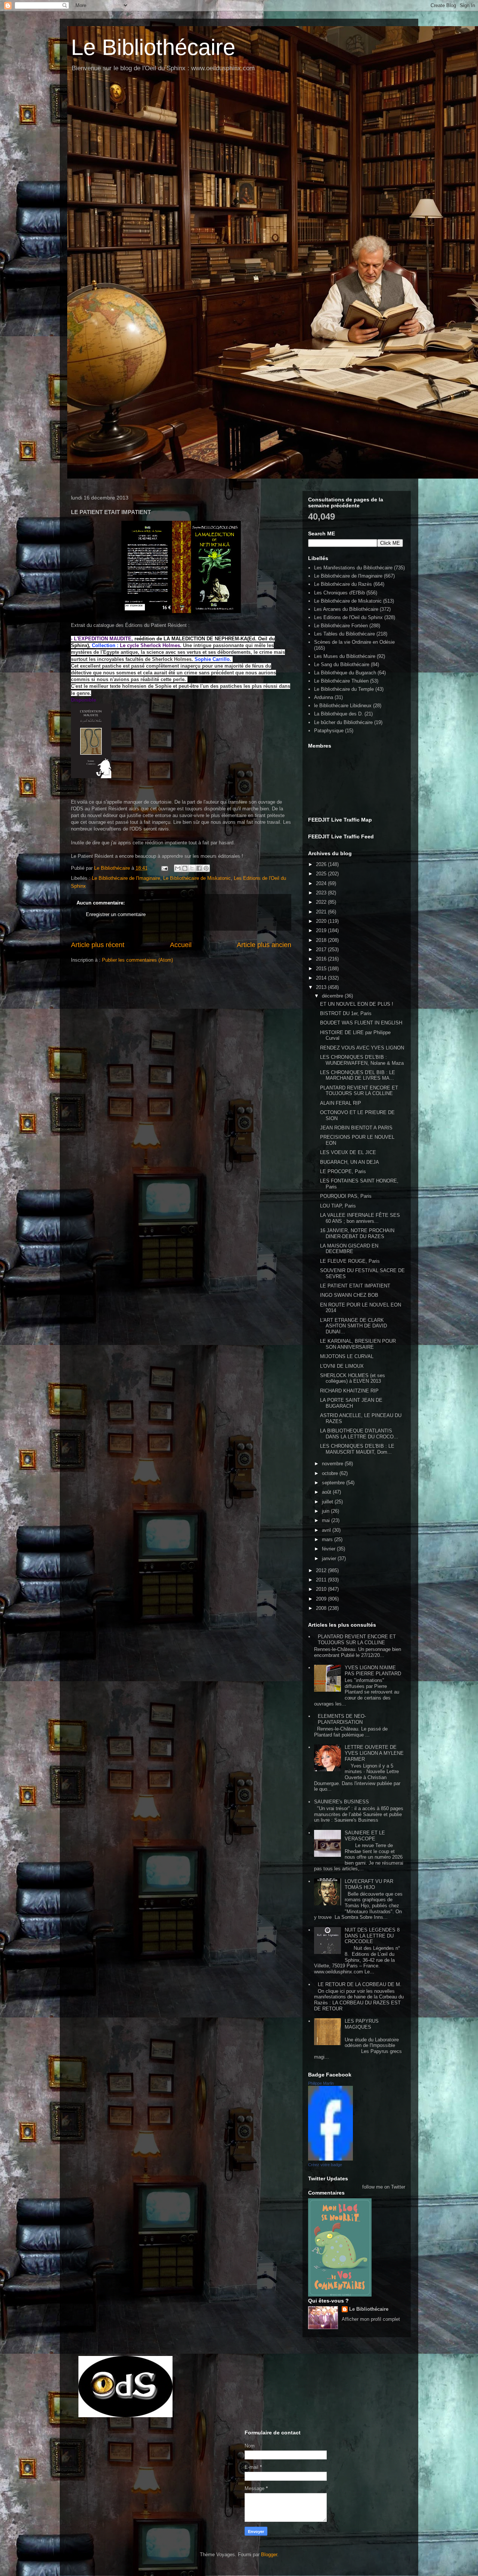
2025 (322, 874)
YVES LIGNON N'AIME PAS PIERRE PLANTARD (373, 1671)
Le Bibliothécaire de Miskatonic (197, 878)
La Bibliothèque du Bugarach (345, 673)
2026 (322, 864)
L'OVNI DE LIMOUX (342, 1366)
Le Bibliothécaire (153, 47)
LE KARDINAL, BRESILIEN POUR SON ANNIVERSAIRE (358, 1344)
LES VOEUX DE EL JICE (348, 1152)
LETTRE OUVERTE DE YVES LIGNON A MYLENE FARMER (374, 1753)
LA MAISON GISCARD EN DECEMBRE (349, 1249)
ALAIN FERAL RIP (341, 1103)
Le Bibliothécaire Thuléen (341, 681)
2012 (322, 1570)
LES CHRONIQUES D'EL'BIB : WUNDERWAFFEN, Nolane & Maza (362, 1060)
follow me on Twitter (384, 2187)
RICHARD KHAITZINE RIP (349, 1391)
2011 (322, 1580)
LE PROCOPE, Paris (343, 1171)
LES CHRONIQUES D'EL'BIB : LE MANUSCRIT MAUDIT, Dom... (357, 1449)
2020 (322, 921)
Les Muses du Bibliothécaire (345, 656)
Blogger (269, 2555)
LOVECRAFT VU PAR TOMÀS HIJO (369, 1884)
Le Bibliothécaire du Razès (343, 584)
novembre (333, 1464)
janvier (330, 1558)
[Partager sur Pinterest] (206, 868)
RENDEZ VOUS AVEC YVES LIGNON (362, 1048)
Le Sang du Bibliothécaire (342, 664)
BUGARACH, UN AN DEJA (350, 1162)
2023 (322, 893)
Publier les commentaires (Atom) (137, 960)
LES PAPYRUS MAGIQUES (362, 2024)
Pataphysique (329, 731)
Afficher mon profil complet (371, 2319)
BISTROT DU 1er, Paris (346, 1013)
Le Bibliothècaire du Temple (344, 689)
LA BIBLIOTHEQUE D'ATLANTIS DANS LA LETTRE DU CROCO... (359, 1434)
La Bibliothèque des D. (339, 714)
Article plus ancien (264, 945)
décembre (333, 996)
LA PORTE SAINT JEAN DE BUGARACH (351, 1403)
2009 (322, 1599)
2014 (322, 978)
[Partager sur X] (192, 868)
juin (326, 1511)
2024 (322, 883)
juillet (328, 1502)
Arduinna (324, 697)
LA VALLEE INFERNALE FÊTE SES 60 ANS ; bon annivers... (360, 1218)
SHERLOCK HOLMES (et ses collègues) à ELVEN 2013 (353, 1378)
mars (328, 1539)
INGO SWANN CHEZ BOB (349, 1295)
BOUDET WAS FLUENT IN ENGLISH (361, 1023)
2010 (322, 1589)
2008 (322, 1608)
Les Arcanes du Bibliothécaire (346, 609)
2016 (322, 959)
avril (327, 1530)
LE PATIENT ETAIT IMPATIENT (355, 1286)
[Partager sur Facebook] (199, 868)
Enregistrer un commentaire (116, 914)
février (329, 1549)
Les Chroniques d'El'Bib (339, 593)
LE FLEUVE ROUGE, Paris (350, 1261)
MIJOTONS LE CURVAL (347, 1356)
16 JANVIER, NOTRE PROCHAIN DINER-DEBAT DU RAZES (357, 1233)
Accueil (181, 945)
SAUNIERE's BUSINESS (342, 1802)
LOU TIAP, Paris (338, 1206)
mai (327, 1520)
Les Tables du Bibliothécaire (344, 634)
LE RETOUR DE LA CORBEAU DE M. (360, 1984)
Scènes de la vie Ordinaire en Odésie (354, 642)
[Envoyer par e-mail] (178, 868)
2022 (322, 902)
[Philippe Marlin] (330, 2159)
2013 (322, 987)
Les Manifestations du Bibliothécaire (353, 568)
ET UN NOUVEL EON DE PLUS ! (357, 1004)
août (327, 1492)
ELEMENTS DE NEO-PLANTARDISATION (342, 1719)
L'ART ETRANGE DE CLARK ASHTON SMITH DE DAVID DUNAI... (353, 1326)
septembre (334, 1483)
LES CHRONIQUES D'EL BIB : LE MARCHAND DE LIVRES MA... (358, 1075)
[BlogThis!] (185, 868)
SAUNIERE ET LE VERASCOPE (365, 1836)
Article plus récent (98, 945)
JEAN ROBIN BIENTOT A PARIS (356, 1128)
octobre (331, 1473)
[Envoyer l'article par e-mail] (164, 868)
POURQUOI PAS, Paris (346, 1196)
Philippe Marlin (321, 2083)
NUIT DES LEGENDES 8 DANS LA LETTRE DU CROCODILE (372, 1936)
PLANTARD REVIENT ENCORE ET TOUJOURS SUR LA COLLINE (359, 1091)
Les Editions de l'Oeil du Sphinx (348, 617)
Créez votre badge (325, 2165)
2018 (322, 940)
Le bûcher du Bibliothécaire (343, 722)
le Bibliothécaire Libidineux (343, 706)
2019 (322, 930)
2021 (322, 912)
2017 (322, 950)
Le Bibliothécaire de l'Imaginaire (126, 878)
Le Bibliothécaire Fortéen (341, 626)
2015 (322, 969)
